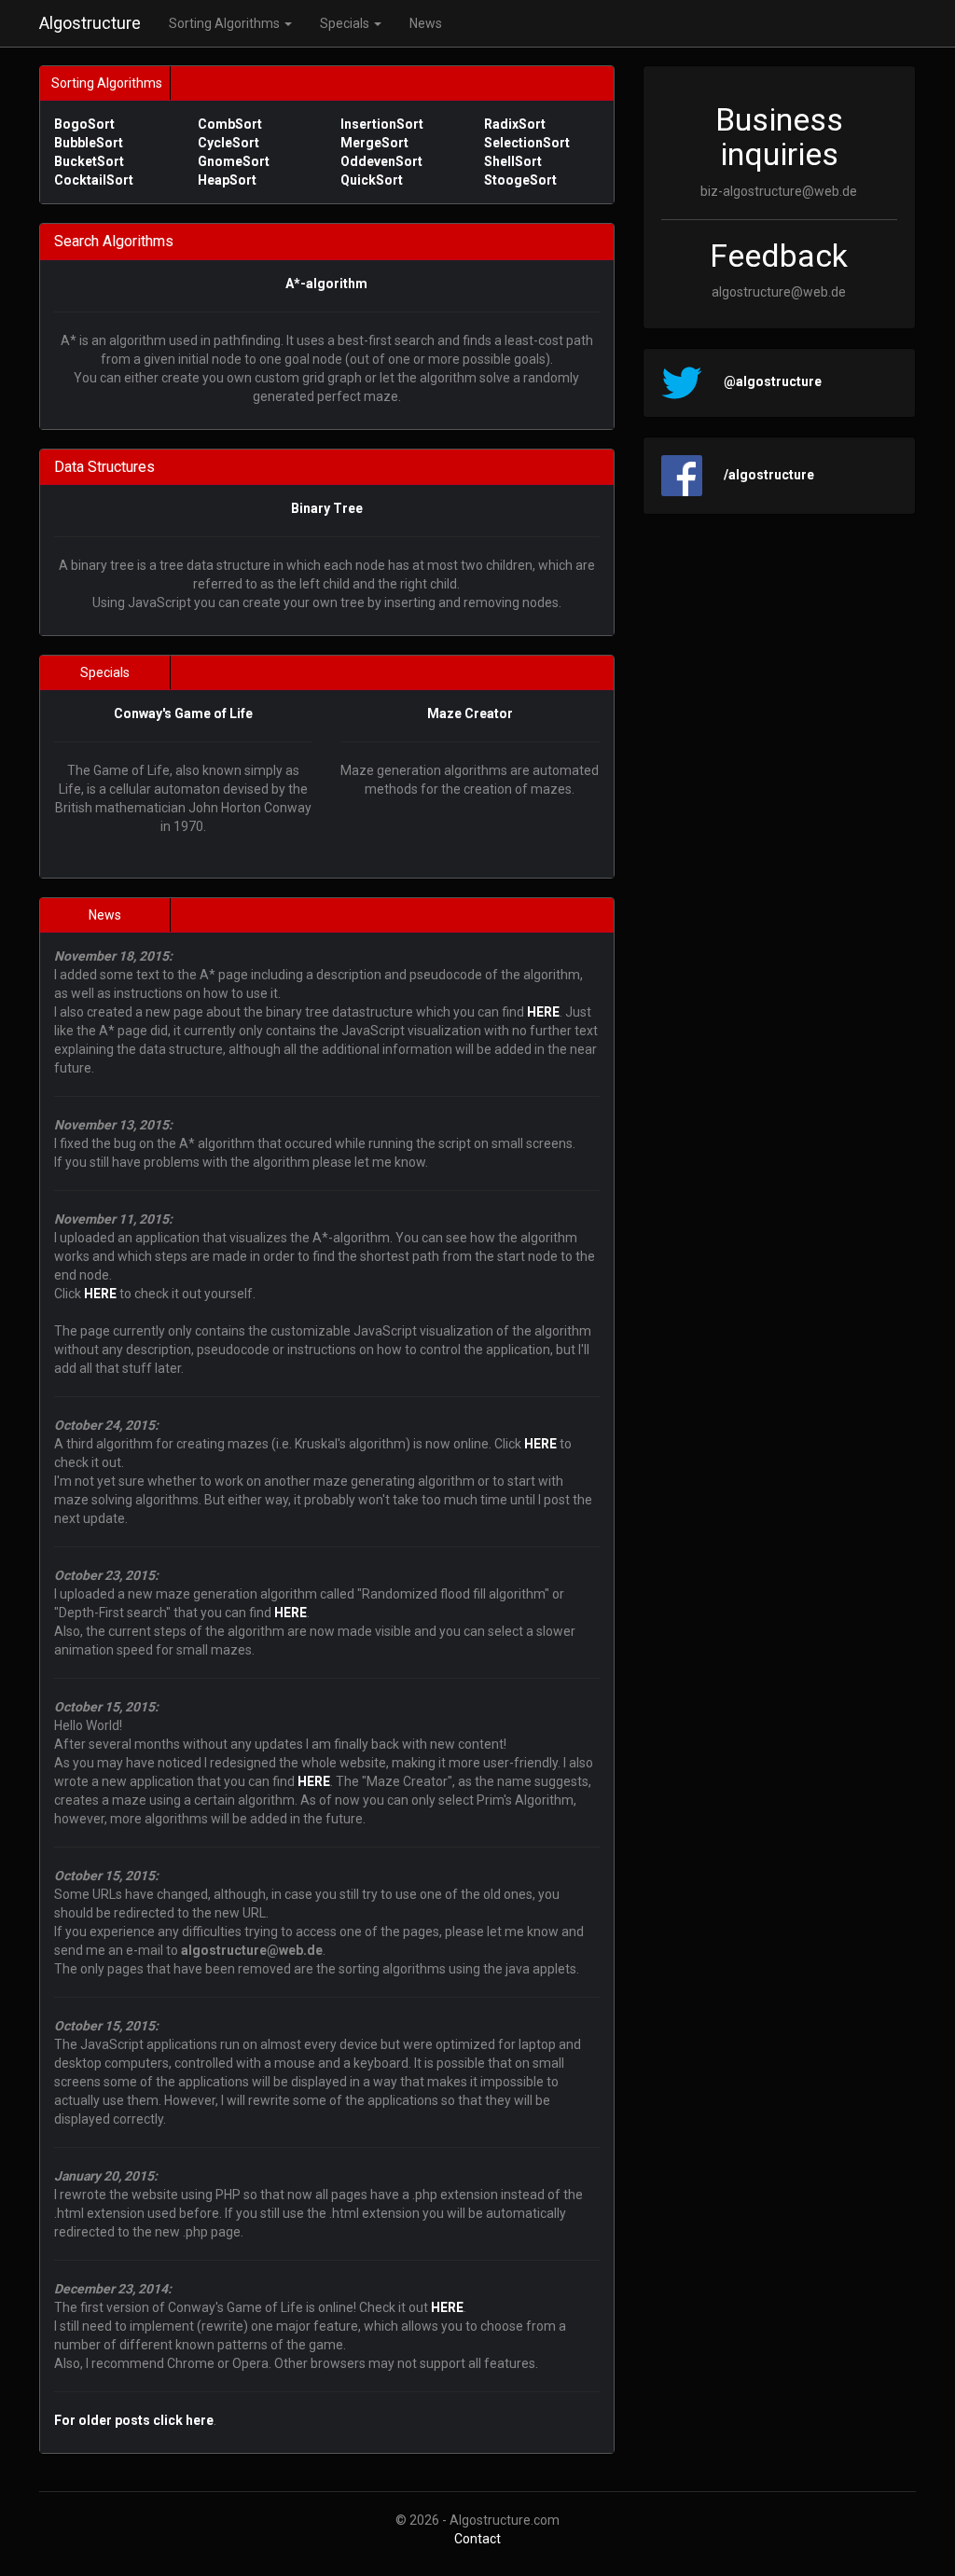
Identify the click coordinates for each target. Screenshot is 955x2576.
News (426, 23)
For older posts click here (134, 2420)
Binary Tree (327, 508)
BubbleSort (89, 143)
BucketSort (89, 161)
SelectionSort (527, 143)
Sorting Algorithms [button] (226, 23)
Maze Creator (470, 713)
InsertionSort (382, 124)
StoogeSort (520, 180)
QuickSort (372, 180)
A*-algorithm (326, 284)
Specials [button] (346, 23)
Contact (477, 2539)
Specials (105, 672)
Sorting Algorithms (107, 83)
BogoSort (84, 124)
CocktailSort (94, 180)
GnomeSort (234, 161)
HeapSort (227, 180)
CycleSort (228, 143)
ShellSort (513, 161)
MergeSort (374, 143)
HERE (543, 1012)
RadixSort (515, 124)
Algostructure (90, 23)
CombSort (230, 124)
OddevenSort (381, 161)
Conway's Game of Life (183, 713)
